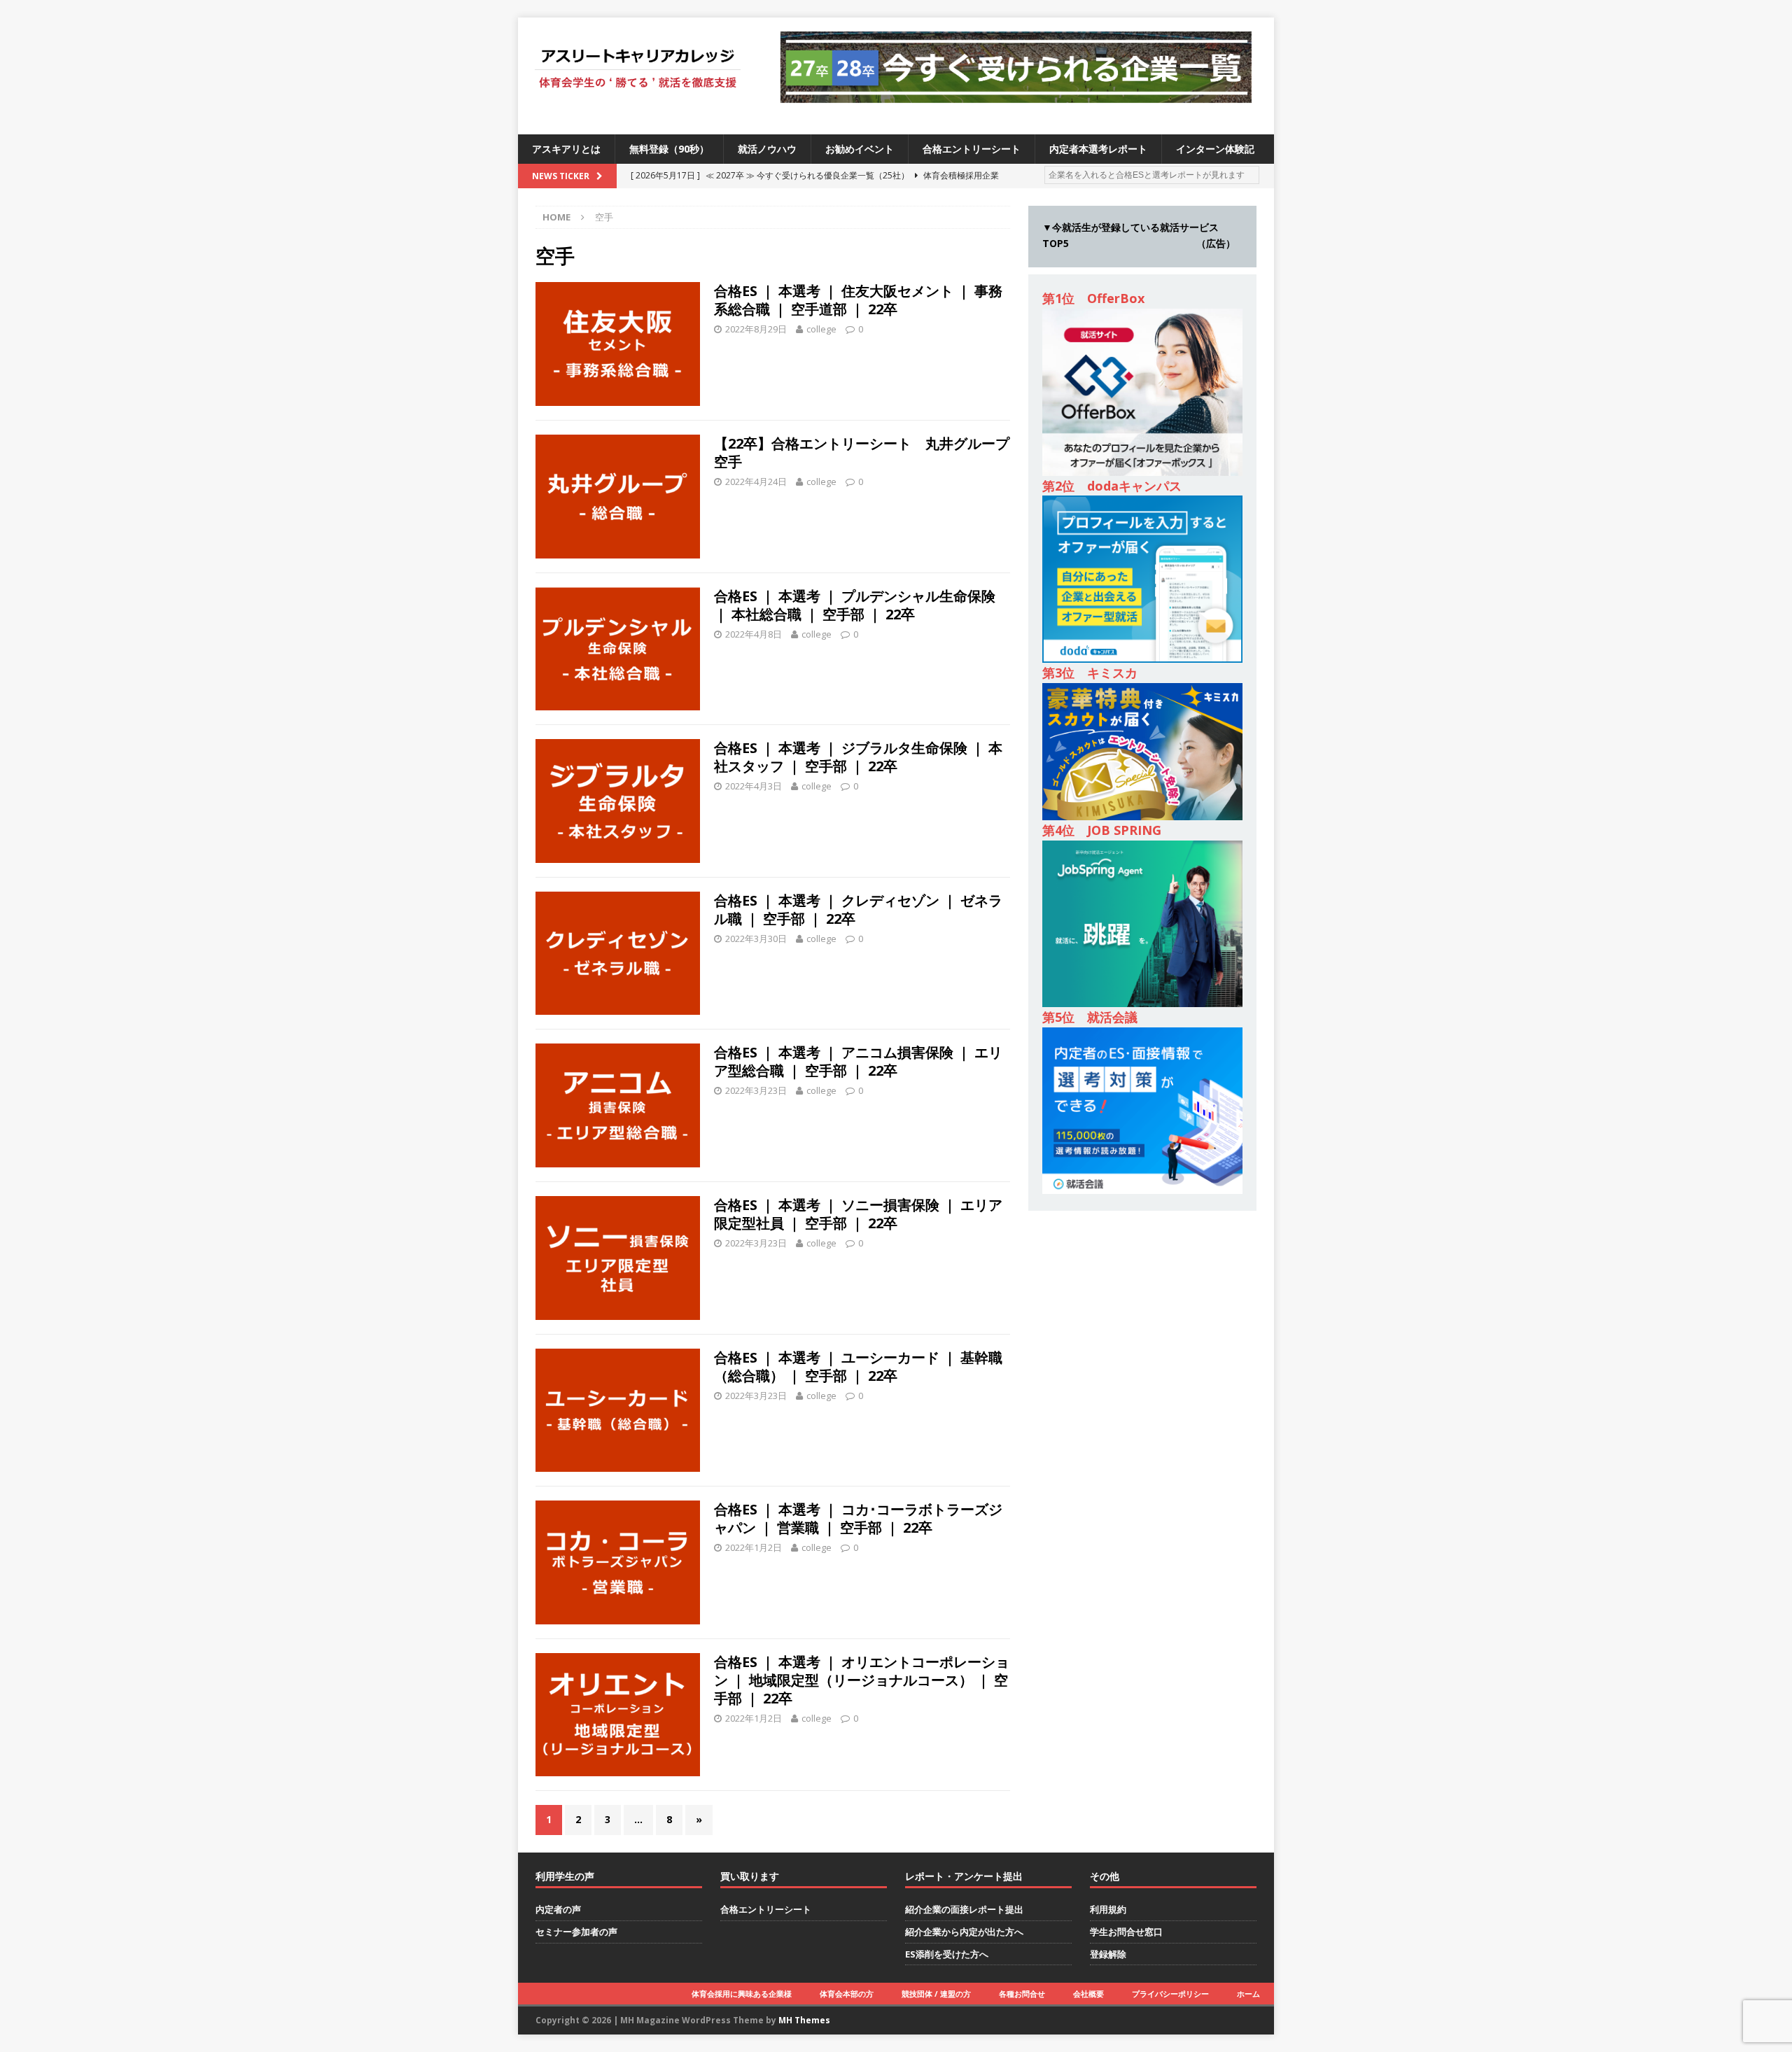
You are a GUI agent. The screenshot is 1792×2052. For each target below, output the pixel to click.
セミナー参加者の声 (576, 1932)
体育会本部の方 (847, 1994)
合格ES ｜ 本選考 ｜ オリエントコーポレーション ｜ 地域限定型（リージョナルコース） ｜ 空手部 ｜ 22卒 (862, 1680)
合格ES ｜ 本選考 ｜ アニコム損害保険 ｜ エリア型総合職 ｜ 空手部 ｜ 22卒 (858, 1061)
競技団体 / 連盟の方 (936, 1994)
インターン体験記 (1215, 149)
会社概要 (1088, 1994)
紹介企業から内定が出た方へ (964, 1932)
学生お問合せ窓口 (1126, 1932)
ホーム (1248, 1994)
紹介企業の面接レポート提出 (964, 1909)
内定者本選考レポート (1098, 149)
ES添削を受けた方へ (947, 1954)
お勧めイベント (860, 149)
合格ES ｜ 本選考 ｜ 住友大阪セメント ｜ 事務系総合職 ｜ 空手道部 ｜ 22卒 (858, 300)
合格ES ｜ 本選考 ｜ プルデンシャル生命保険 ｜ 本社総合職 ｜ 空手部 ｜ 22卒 (855, 605)
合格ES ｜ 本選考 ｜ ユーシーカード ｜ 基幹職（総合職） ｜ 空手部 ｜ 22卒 (858, 1366)
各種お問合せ (1022, 1994)
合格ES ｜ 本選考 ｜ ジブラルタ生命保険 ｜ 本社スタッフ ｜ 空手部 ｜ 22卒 (858, 757)
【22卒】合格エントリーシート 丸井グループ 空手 (869, 452)
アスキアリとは (566, 149)
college (821, 329)
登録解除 (1108, 1954)
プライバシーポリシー (1170, 1994)
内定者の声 (558, 1909)
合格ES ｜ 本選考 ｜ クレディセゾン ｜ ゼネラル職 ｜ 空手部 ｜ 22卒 (858, 909)
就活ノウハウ (767, 149)
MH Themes (804, 2020)
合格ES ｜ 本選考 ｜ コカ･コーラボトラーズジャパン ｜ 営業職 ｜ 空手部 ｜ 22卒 (858, 1518)
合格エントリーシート (972, 149)
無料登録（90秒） (669, 149)
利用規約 (1108, 1909)
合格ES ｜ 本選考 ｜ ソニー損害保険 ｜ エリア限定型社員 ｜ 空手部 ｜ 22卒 (858, 1214)
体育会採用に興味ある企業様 (742, 1994)
